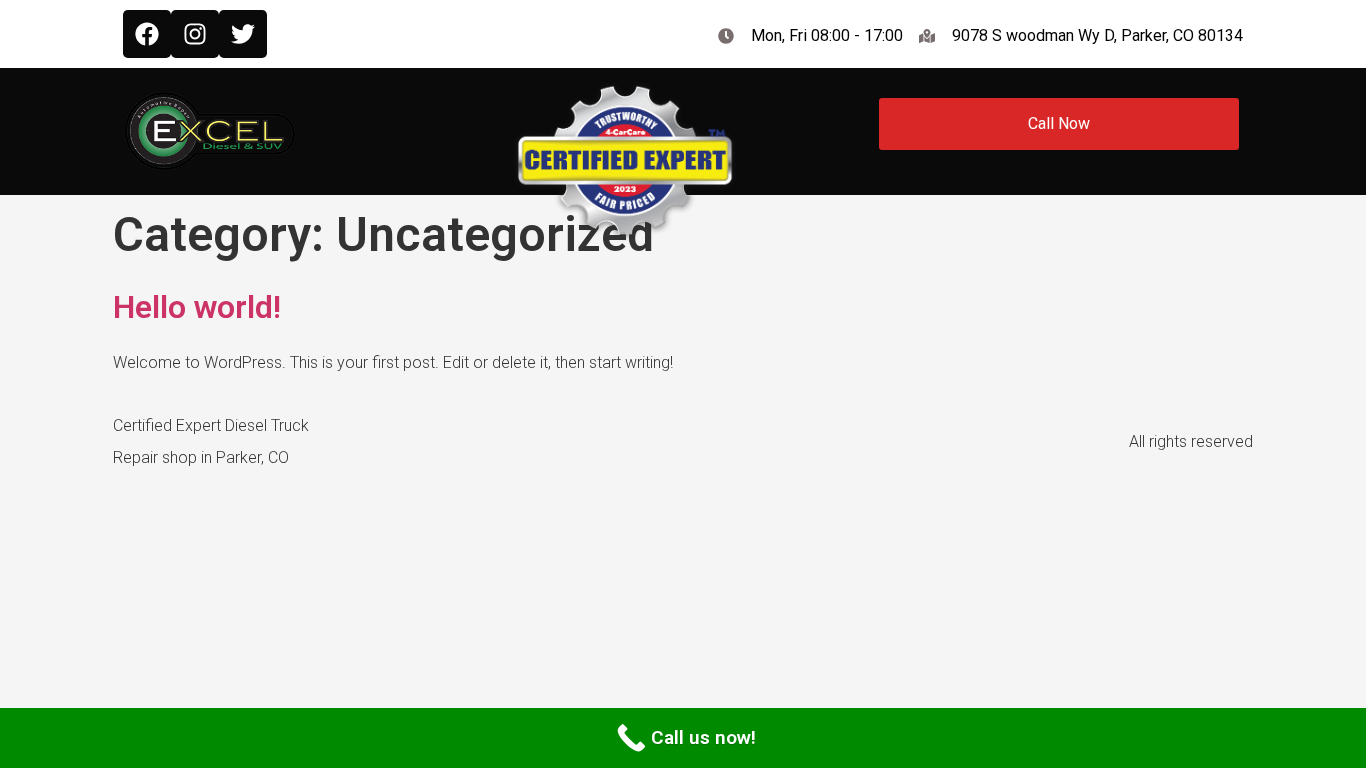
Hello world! (197, 307)
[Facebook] (147, 34)
